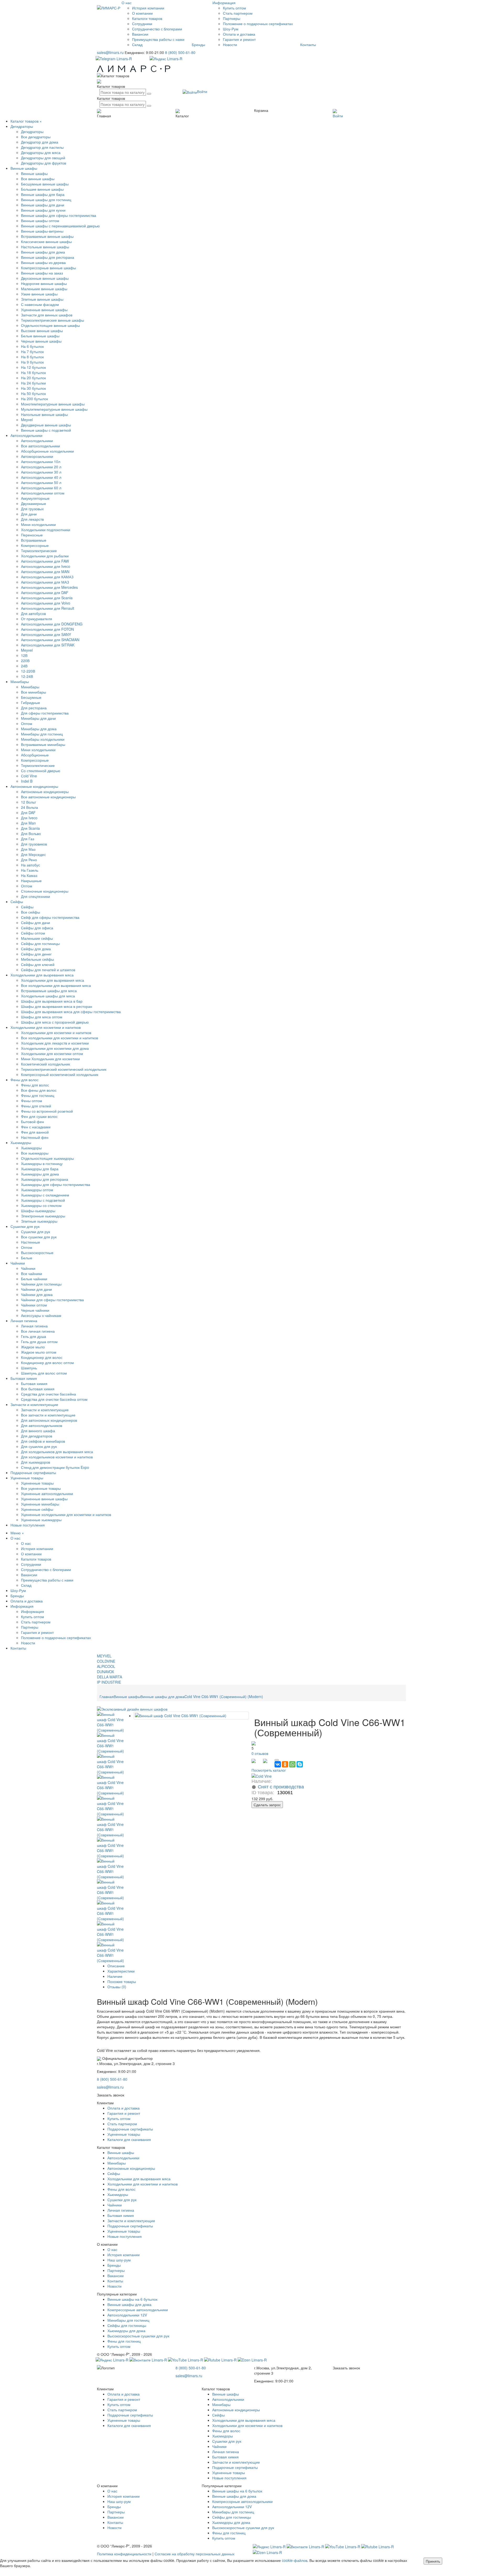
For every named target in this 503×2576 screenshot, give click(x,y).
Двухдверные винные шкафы (46, 425)
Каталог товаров (24, 121)
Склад (137, 45)
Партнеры (232, 18)
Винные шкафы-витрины (42, 231)
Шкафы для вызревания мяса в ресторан (57, 1006)
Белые (27, 1258)
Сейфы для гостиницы (40, 943)
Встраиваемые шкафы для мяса (49, 991)
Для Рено (29, 860)
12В (24, 655)
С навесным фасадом (40, 304)
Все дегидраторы (36, 137)
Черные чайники (35, 1310)
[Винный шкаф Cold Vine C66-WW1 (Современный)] (110, 1721)
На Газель (30, 870)
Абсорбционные (35, 755)
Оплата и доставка (239, 34)
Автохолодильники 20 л (41, 467)
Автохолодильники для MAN (45, 572)
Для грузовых (32, 509)
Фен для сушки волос (39, 1116)
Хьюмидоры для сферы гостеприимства (56, 1184)
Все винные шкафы (38, 179)
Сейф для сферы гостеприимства (50, 917)
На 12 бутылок (33, 367)
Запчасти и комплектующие (34, 1404)
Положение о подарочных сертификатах (258, 24)
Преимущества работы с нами (158, 39)
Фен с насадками (36, 1127)
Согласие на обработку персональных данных (195, 2554)
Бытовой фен (32, 1122)
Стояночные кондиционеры (45, 891)
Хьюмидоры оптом (37, 1190)
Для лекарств (32, 519)
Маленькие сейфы (37, 938)
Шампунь (29, 1368)
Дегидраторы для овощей (43, 158)
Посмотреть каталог (269, 1770)
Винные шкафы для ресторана (48, 257)
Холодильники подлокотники (46, 530)
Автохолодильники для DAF (45, 592)
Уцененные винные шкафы (44, 310)
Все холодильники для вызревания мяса (56, 985)
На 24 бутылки (33, 383)
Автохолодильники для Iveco (46, 566)
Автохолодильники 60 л (41, 488)
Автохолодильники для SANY (46, 634)
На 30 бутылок (33, 388)
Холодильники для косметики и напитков (46, 1027)
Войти (202, 91)
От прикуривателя (37, 619)
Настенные (31, 1242)
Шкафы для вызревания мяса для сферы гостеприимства (71, 1012)
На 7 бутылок (32, 351)
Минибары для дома (39, 729)
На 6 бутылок (32, 346)
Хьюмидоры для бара (40, 1169)
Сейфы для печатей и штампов (48, 970)
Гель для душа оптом (39, 1342)
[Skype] (300, 1764)
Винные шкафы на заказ (42, 273)
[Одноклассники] (285, 1764)
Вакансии (140, 34)
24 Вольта (29, 807)
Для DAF (28, 812)
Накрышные (31, 881)
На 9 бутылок (32, 362)
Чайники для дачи (36, 1289)
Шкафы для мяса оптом (42, 1017)
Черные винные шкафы (41, 341)
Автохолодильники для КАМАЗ (47, 577)
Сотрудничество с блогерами (157, 29)
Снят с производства (281, 1787)
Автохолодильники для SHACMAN (50, 640)
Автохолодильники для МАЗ (45, 582)
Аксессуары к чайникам (41, 1315)
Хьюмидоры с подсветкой (43, 1200)
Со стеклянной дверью (41, 771)
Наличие (115, 1976)
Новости (230, 45)
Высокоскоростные (37, 1253)
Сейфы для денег (36, 954)
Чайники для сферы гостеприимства (52, 1300)
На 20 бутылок (33, 378)
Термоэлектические (38, 765)
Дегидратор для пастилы (42, 147)
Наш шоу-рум (119, 2260)
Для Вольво (31, 833)
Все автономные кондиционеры (48, 797)
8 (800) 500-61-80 (180, 52)
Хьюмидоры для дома (40, 1174)
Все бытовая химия (38, 1389)
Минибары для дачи (38, 718)
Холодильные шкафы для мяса (48, 996)
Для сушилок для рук (39, 1446)
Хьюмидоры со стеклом (41, 1205)
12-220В (28, 671)
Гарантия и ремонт (239, 39)
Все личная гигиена (38, 1331)
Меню (16, 1533)
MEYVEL (104, 1656)
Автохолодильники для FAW (45, 561)
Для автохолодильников (42, 1425)
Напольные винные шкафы (44, 414)
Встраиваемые (34, 540)
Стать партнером (238, 13)
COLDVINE (106, 1661)
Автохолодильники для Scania (47, 598)
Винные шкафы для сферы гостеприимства (59, 215)
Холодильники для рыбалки (45, 556)
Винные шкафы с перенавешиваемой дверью (60, 226)
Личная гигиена (24, 1321)
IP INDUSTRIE (109, 1682)
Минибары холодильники (43, 739)
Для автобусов (33, 613)
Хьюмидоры (21, 1143)
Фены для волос (24, 1080)
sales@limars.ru (110, 52)
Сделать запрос (267, 1805)
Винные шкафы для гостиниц (46, 200)
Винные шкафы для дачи (43, 205)
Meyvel (27, 420)
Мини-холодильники (38, 524)
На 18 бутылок (33, 372)
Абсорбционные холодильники (47, 451)
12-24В (27, 676)
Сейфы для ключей (38, 964)
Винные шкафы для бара (43, 194)
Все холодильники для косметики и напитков (59, 1038)
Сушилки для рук (25, 1226)
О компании (142, 13)
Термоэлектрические (39, 551)
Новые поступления (28, 1525)
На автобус (31, 865)
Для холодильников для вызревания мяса (57, 1452)
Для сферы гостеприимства (45, 713)
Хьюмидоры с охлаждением (45, 1195)
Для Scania (30, 828)
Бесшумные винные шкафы (45, 184)
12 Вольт (28, 802)
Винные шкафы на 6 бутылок (132, 2299)
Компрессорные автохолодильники (138, 2310)
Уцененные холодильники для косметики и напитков (66, 1514)
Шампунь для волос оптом (44, 1373)
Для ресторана (34, 708)
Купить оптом (234, 8)
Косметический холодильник (45, 1064)
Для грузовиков (34, 844)
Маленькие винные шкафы (44, 289)
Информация (32, 1611)
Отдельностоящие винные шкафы (50, 325)
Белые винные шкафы (40, 336)
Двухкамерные (34, 503)
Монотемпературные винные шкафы (53, 404)
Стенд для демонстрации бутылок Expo (55, 1467)
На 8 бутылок (32, 357)
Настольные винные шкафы (45, 247)
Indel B (27, 781)
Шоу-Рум (231, 29)
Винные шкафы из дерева (43, 262)
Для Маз (28, 849)
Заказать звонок (111, 2095)
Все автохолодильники (40, 446)
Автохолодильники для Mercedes (49, 587)
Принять (433, 2561)
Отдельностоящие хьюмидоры (47, 1158)
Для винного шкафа (38, 1431)
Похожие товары (122, 1981)
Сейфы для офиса (37, 928)
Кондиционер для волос (42, 1357)
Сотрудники (142, 24)
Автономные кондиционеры (34, 786)
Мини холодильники (38, 750)
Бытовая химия (24, 1378)
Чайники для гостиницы (41, 1284)
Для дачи (29, 514)
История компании (148, 8)
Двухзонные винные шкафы (45, 278)
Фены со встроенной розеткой (47, 1111)
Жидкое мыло (33, 1347)
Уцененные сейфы (37, 1509)
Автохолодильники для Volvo (46, 603)
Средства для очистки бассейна (48, 1394)
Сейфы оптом (33, 933)
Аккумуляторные (35, 498)
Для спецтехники (35, 896)
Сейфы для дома (36, 949)
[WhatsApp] (292, 1764)
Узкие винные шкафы (39, 294)
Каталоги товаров (147, 18)
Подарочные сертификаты (33, 1473)
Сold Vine (29, 776)
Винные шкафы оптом (40, 221)
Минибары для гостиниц (42, 734)
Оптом (27, 723)
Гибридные (31, 702)
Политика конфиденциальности (124, 2554)
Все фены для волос (39, 1090)
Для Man (28, 823)
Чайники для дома (37, 1294)
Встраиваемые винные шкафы (47, 236)
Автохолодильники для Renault (48, 608)
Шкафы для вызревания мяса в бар (52, 1001)
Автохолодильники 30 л (41, 472)
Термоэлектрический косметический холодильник (64, 1069)
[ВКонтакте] (278, 1764)
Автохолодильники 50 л (41, 482)
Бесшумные (31, 697)
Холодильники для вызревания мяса (42, 975)
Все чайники (32, 1273)
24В (24, 666)
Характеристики (121, 1971)
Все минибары (34, 692)
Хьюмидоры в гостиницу (42, 1163)
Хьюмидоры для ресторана (45, 1179)
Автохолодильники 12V (127, 2315)
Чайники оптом (34, 1305)
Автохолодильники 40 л (41, 477)
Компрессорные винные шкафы (48, 268)
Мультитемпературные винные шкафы (54, 409)
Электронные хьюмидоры (43, 1216)
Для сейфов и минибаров (43, 1441)
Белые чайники (34, 1279)
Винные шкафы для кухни (43, 210)
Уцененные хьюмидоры (41, 1520)
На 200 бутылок (34, 399)
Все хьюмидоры (35, 1153)
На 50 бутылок (33, 393)
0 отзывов (260, 1753)
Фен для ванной (35, 1132)
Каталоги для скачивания (129, 2139)
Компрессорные (35, 545)
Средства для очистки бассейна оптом (54, 1399)
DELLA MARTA (110, 1677)
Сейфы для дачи (35, 922)
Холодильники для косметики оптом (52, 1053)
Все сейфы (31, 912)
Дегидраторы (22, 126)
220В (25, 661)
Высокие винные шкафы (42, 331)
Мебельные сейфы (37, 959)
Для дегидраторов (37, 1436)
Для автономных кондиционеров (49, 1420)
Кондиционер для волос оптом (47, 1363)
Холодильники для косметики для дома (55, 1048)
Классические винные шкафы (46, 241)
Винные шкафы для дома (43, 252)
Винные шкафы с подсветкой (46, 430)
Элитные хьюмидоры (39, 1221)
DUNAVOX (105, 1672)
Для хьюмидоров (35, 1462)
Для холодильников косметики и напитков (57, 1457)
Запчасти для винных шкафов (47, 315)
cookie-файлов (295, 2560)
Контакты (308, 45)
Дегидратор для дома (40, 142)
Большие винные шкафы (42, 189)
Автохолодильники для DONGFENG (52, 624)
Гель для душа (34, 1336)
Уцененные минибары (40, 1504)
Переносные (32, 535)
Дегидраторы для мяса (41, 152)
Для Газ (28, 839)
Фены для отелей (36, 1106)
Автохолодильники (26, 435)
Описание (116, 1966)
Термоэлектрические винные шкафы (53, 320)
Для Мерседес (33, 854)
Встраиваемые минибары (43, 744)
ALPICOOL (106, 1666)
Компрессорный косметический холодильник (60, 1074)
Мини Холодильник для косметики (50, 1059)
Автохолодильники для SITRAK (48, 645)
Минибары (20, 682)
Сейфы (17, 902)
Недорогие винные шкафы (44, 283)
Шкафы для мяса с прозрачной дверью (55, 1022)
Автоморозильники (37, 456)
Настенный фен (35, 1137)
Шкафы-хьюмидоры (38, 1211)
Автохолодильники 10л (41, 462)
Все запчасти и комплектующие (48, 1415)
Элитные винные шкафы (42, 299)
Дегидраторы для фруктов (43, 163)
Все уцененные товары (41, 1488)
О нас (127, 3)
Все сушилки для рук (39, 1237)
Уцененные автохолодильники (47, 1493)
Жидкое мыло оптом (39, 1352)
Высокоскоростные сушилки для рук (138, 2336)
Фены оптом (32, 1101)
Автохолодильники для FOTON (47, 629)
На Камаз (29, 875)
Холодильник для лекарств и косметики (55, 1043)
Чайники (18, 1263)
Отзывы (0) (117, 1987)
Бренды (198, 45)
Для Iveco (29, 818)
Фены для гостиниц (38, 1095)
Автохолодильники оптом (43, 493)
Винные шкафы (24, 168)
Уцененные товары (27, 1478)
